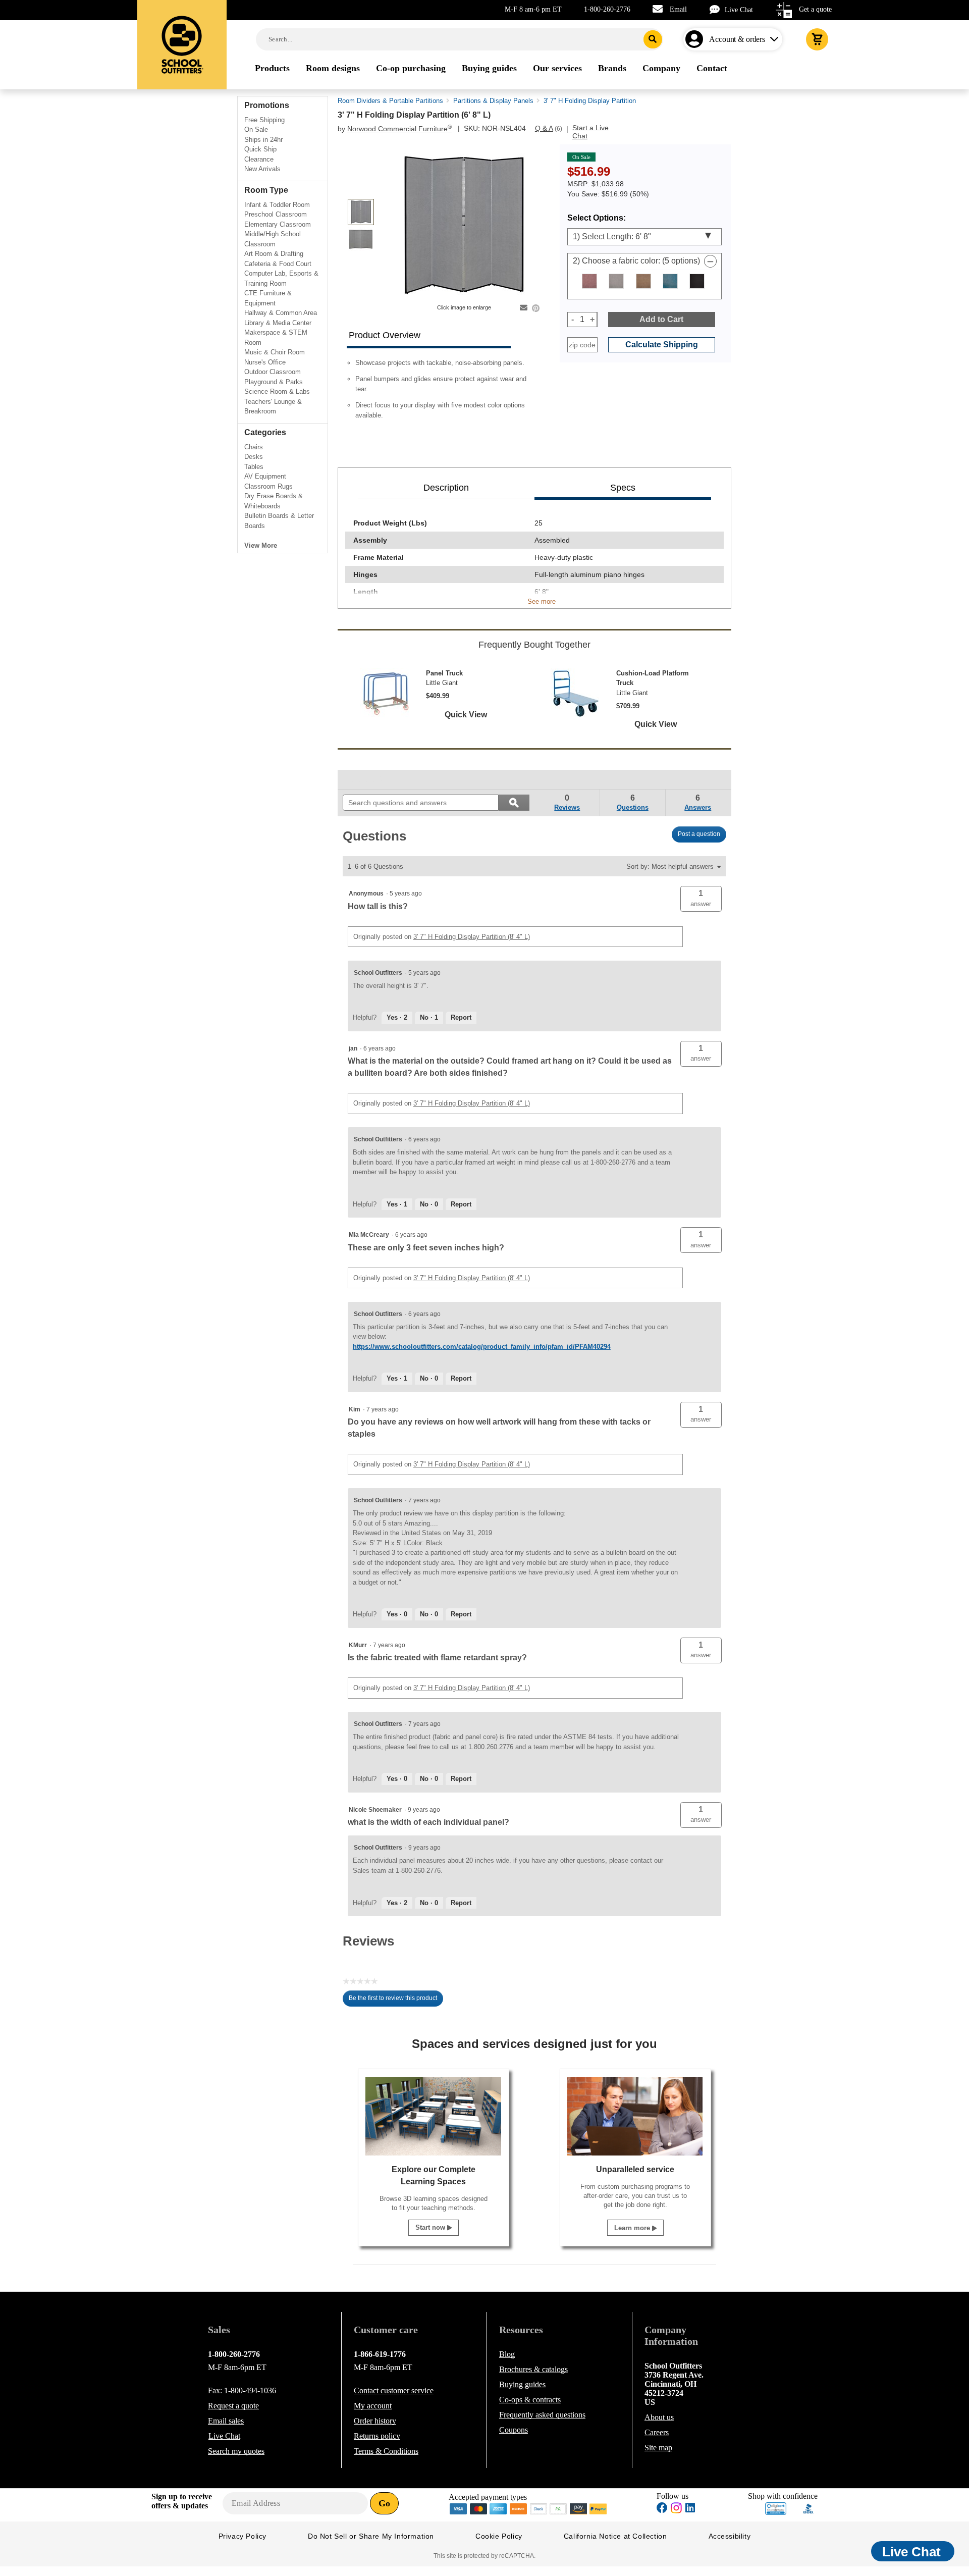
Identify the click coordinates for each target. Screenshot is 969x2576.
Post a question (699, 834)
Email (678, 9)
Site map (658, 2448)
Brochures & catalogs (533, 2369)
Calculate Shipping (662, 345)
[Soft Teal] (670, 281)
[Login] (696, 39)
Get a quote (815, 9)
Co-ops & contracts (530, 2400)
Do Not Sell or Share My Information (371, 2536)
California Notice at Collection (615, 2536)
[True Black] (697, 281)
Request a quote (233, 2406)
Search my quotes (236, 2451)
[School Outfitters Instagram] (676, 2511)
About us (659, 2417)
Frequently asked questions (542, 2415)
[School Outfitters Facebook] (662, 2509)
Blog (507, 2354)
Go (384, 2503)
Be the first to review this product (396, 2001)
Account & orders (737, 39)
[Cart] (817, 39)
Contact (394, 2390)
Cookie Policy (499, 2536)
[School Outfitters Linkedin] (690, 2509)
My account (373, 2406)
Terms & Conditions (386, 2451)
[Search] (653, 39)
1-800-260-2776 (607, 9)
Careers (657, 2432)
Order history (375, 2421)
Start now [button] (431, 2227)
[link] (366, 779)
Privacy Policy (243, 2536)
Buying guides (522, 2384)
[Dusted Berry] (589, 281)
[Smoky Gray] (616, 281)
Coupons (514, 2430)
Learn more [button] (633, 2228)
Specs (623, 488)
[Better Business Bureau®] (809, 2508)
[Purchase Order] (559, 2508)
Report (461, 1017)
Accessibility (730, 2536)
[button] (701, 899)
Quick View (466, 715)
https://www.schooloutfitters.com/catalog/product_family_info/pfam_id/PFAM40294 (482, 1347)
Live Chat (739, 10)
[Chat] (717, 9)
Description (446, 488)
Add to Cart (661, 319)
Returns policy (377, 2436)
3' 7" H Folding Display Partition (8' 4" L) (472, 937)
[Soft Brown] (643, 281)
